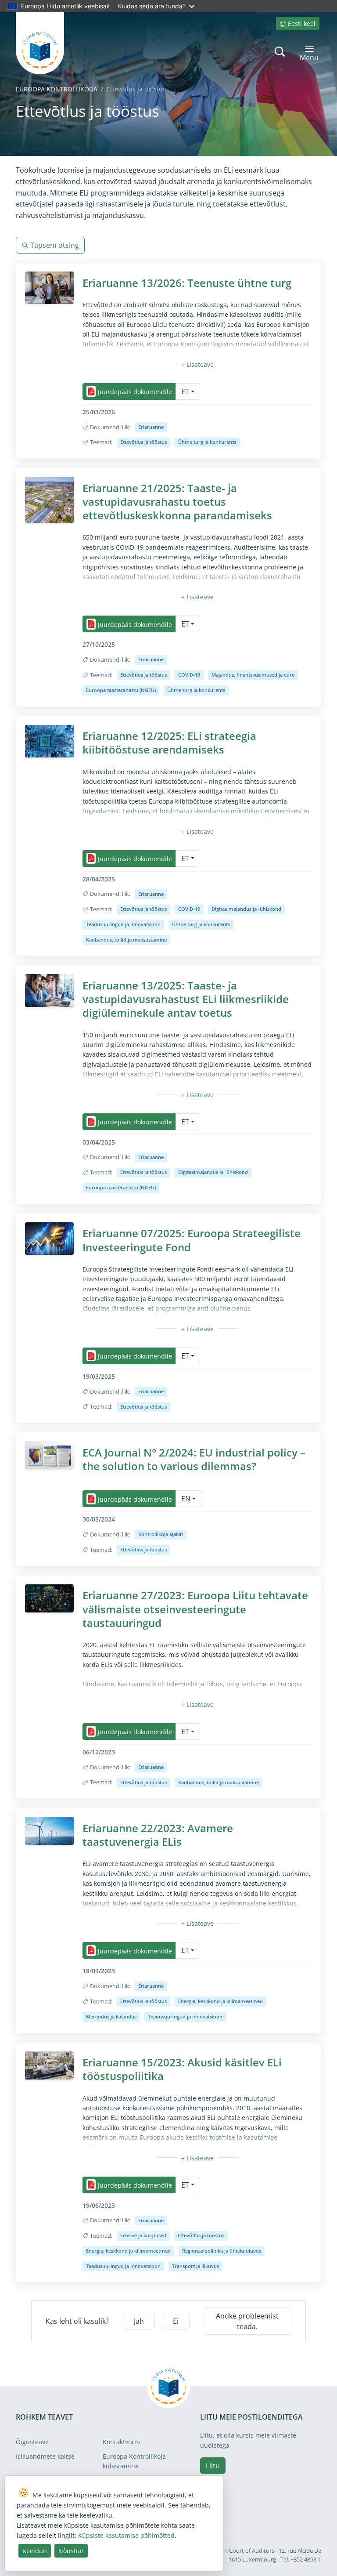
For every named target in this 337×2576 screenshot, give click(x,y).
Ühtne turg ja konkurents (207, 442)
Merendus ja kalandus (111, 2016)
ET (185, 391)
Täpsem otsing (55, 245)
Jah (139, 2321)
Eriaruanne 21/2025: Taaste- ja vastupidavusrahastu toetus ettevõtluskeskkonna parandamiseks (177, 502)
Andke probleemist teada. (247, 2321)
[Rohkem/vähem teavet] (197, 364)
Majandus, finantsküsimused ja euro (253, 675)
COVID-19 (189, 675)
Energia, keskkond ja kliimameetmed (220, 2001)
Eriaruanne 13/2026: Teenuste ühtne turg (187, 283)
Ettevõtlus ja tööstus (143, 442)
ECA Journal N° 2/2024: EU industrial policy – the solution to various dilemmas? (194, 1459)
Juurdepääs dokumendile (135, 392)
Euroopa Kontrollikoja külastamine (134, 2461)
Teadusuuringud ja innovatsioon (123, 924)
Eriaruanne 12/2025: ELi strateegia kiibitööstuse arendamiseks (169, 743)
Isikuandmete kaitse (45, 2456)
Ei (176, 2321)
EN (186, 1499)
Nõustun (71, 2551)
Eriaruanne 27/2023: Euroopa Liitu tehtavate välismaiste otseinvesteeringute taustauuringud (195, 1609)
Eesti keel (302, 24)
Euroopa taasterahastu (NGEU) (121, 690)
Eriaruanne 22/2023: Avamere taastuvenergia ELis (158, 1835)
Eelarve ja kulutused (143, 2235)
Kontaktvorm (121, 2442)
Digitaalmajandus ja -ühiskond (246, 909)
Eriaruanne (151, 427)
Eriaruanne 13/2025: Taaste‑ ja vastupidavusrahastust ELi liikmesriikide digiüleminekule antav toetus (186, 999)
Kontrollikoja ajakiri (161, 1534)
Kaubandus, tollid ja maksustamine (126, 940)
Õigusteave (32, 2442)
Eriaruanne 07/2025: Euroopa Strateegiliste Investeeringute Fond (192, 1240)
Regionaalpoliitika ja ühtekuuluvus (222, 2251)
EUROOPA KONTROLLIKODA (57, 89)
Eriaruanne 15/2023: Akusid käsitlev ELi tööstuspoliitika (182, 2069)
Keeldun (35, 2551)
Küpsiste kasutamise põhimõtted (126, 2535)
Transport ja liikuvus (195, 2266)
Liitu (213, 2466)
